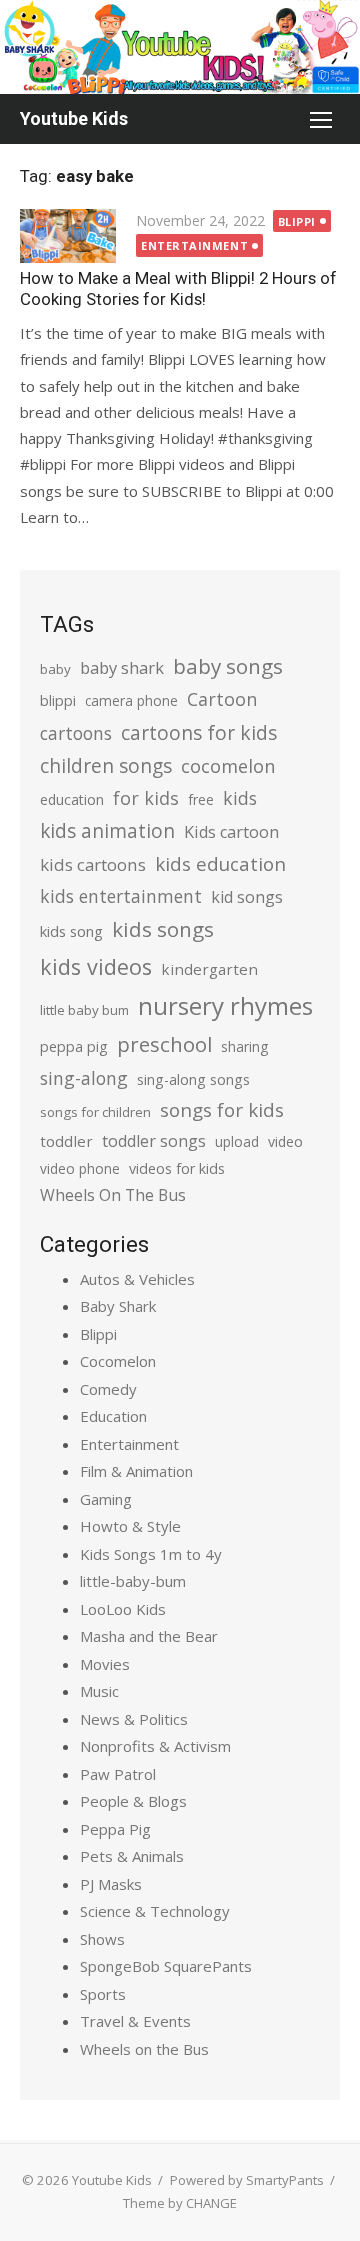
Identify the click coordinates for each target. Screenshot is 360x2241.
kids (240, 798)
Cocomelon (118, 1361)
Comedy (108, 1389)
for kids (146, 798)
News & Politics (134, 1719)
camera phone (131, 700)
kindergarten (209, 969)
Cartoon (222, 699)
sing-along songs (193, 1079)
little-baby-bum (133, 1581)
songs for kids (222, 1109)
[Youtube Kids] (180, 47)
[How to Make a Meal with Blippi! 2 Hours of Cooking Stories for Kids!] (68, 236)
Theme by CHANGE (180, 2203)
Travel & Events (135, 2021)
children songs (106, 765)
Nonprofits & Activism (155, 1746)
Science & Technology (155, 1911)
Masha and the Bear (149, 1636)
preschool (164, 1044)
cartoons (76, 733)
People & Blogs (133, 1801)
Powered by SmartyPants (247, 2180)
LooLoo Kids (123, 1609)
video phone (80, 1168)
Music (99, 1691)
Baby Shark (118, 1306)
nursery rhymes (225, 1005)
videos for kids (177, 1168)
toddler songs (154, 1141)
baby (55, 669)
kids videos (96, 966)
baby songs (228, 666)
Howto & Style (130, 1526)
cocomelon (228, 765)
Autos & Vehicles (137, 1279)
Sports (103, 1994)
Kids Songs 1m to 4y (151, 1554)
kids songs (163, 929)
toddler (66, 1141)
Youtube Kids (74, 118)
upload (237, 1141)
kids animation (107, 831)
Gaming (106, 1499)
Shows (102, 1939)
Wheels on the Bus (144, 2049)
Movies (105, 1664)
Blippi (297, 221)
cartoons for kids (199, 732)
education (72, 799)
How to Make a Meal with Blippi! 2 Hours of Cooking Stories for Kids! (178, 288)
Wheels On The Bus (113, 1195)
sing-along (84, 1078)
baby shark (122, 667)
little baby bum (84, 1010)
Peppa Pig (115, 1829)
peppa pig (74, 1046)
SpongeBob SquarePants (166, 1966)
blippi (58, 700)
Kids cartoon (231, 832)
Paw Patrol (118, 1774)
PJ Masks (111, 1884)
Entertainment (194, 245)
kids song (71, 931)
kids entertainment (121, 896)
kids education (220, 863)
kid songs (247, 897)
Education (113, 1416)
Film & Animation (136, 1471)
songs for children (95, 1112)
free (201, 799)
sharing (244, 1046)
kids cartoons (93, 864)
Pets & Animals (132, 1856)
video (285, 1141)
